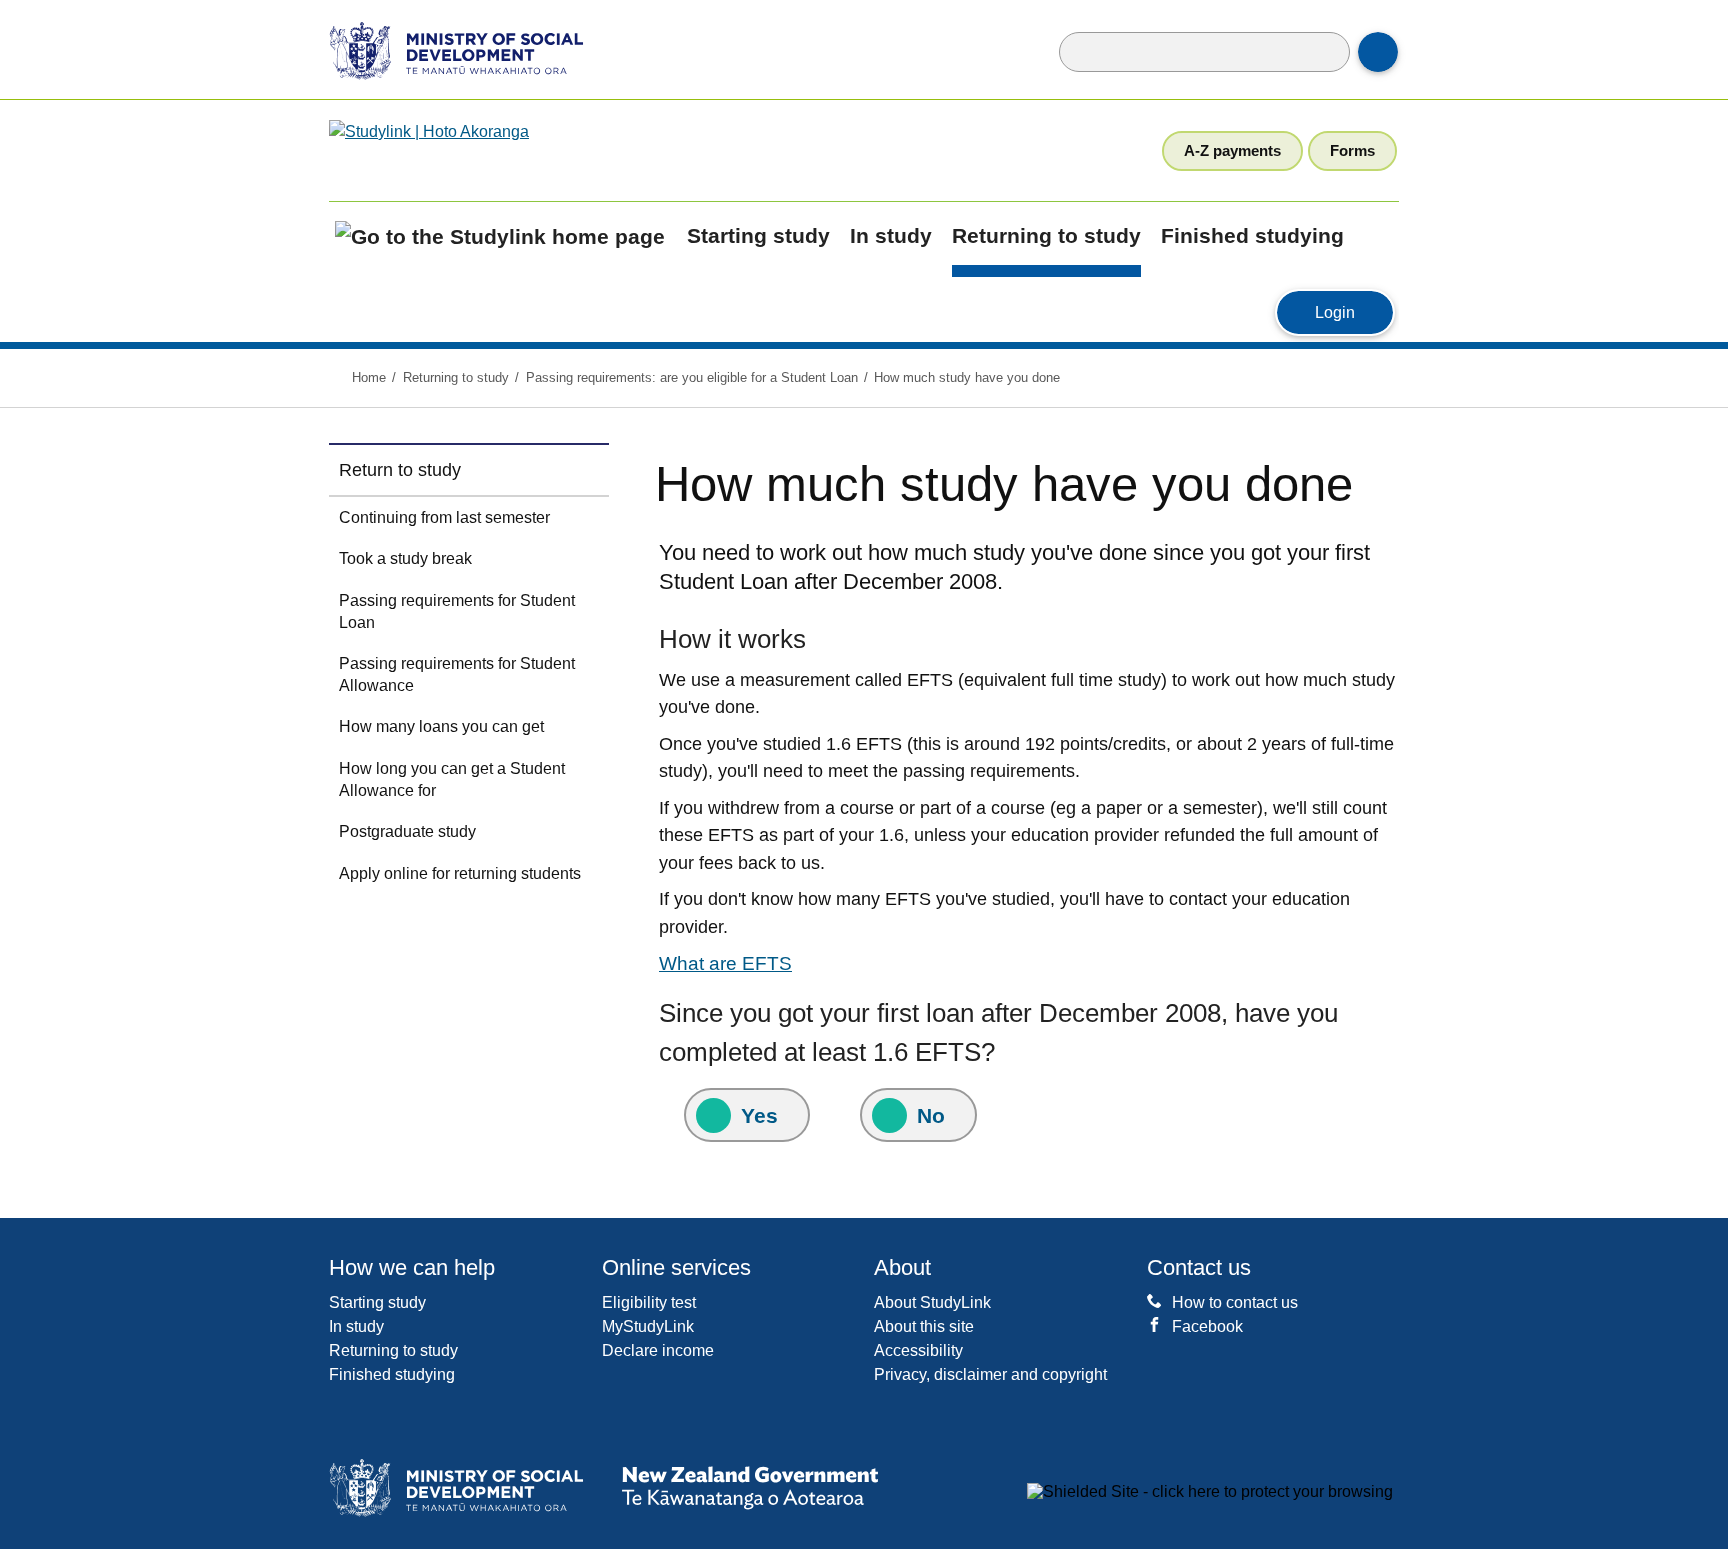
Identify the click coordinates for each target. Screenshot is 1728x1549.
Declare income (658, 1350)
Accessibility (918, 1350)
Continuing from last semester (444, 517)
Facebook (1207, 1326)
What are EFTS (725, 963)
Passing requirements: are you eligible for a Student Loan (692, 377)
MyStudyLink (648, 1326)
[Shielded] (1210, 1492)
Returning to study (1046, 235)
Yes (759, 1115)
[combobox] (1204, 52)
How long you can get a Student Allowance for (452, 779)
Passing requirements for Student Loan (457, 611)
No (931, 1115)
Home (369, 377)
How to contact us (1235, 1302)
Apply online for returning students (460, 873)
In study (891, 235)
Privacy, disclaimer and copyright (990, 1374)
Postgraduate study (407, 831)
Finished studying (1252, 235)
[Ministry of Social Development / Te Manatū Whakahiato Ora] (443, 49)
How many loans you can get (441, 726)
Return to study (400, 470)
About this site (924, 1326)
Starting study (758, 235)
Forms (1352, 150)
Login (1354, 312)
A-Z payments (1232, 150)
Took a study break (405, 558)
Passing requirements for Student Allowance (457, 674)
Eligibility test (649, 1302)
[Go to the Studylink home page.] (487, 150)
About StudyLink (932, 1302)
